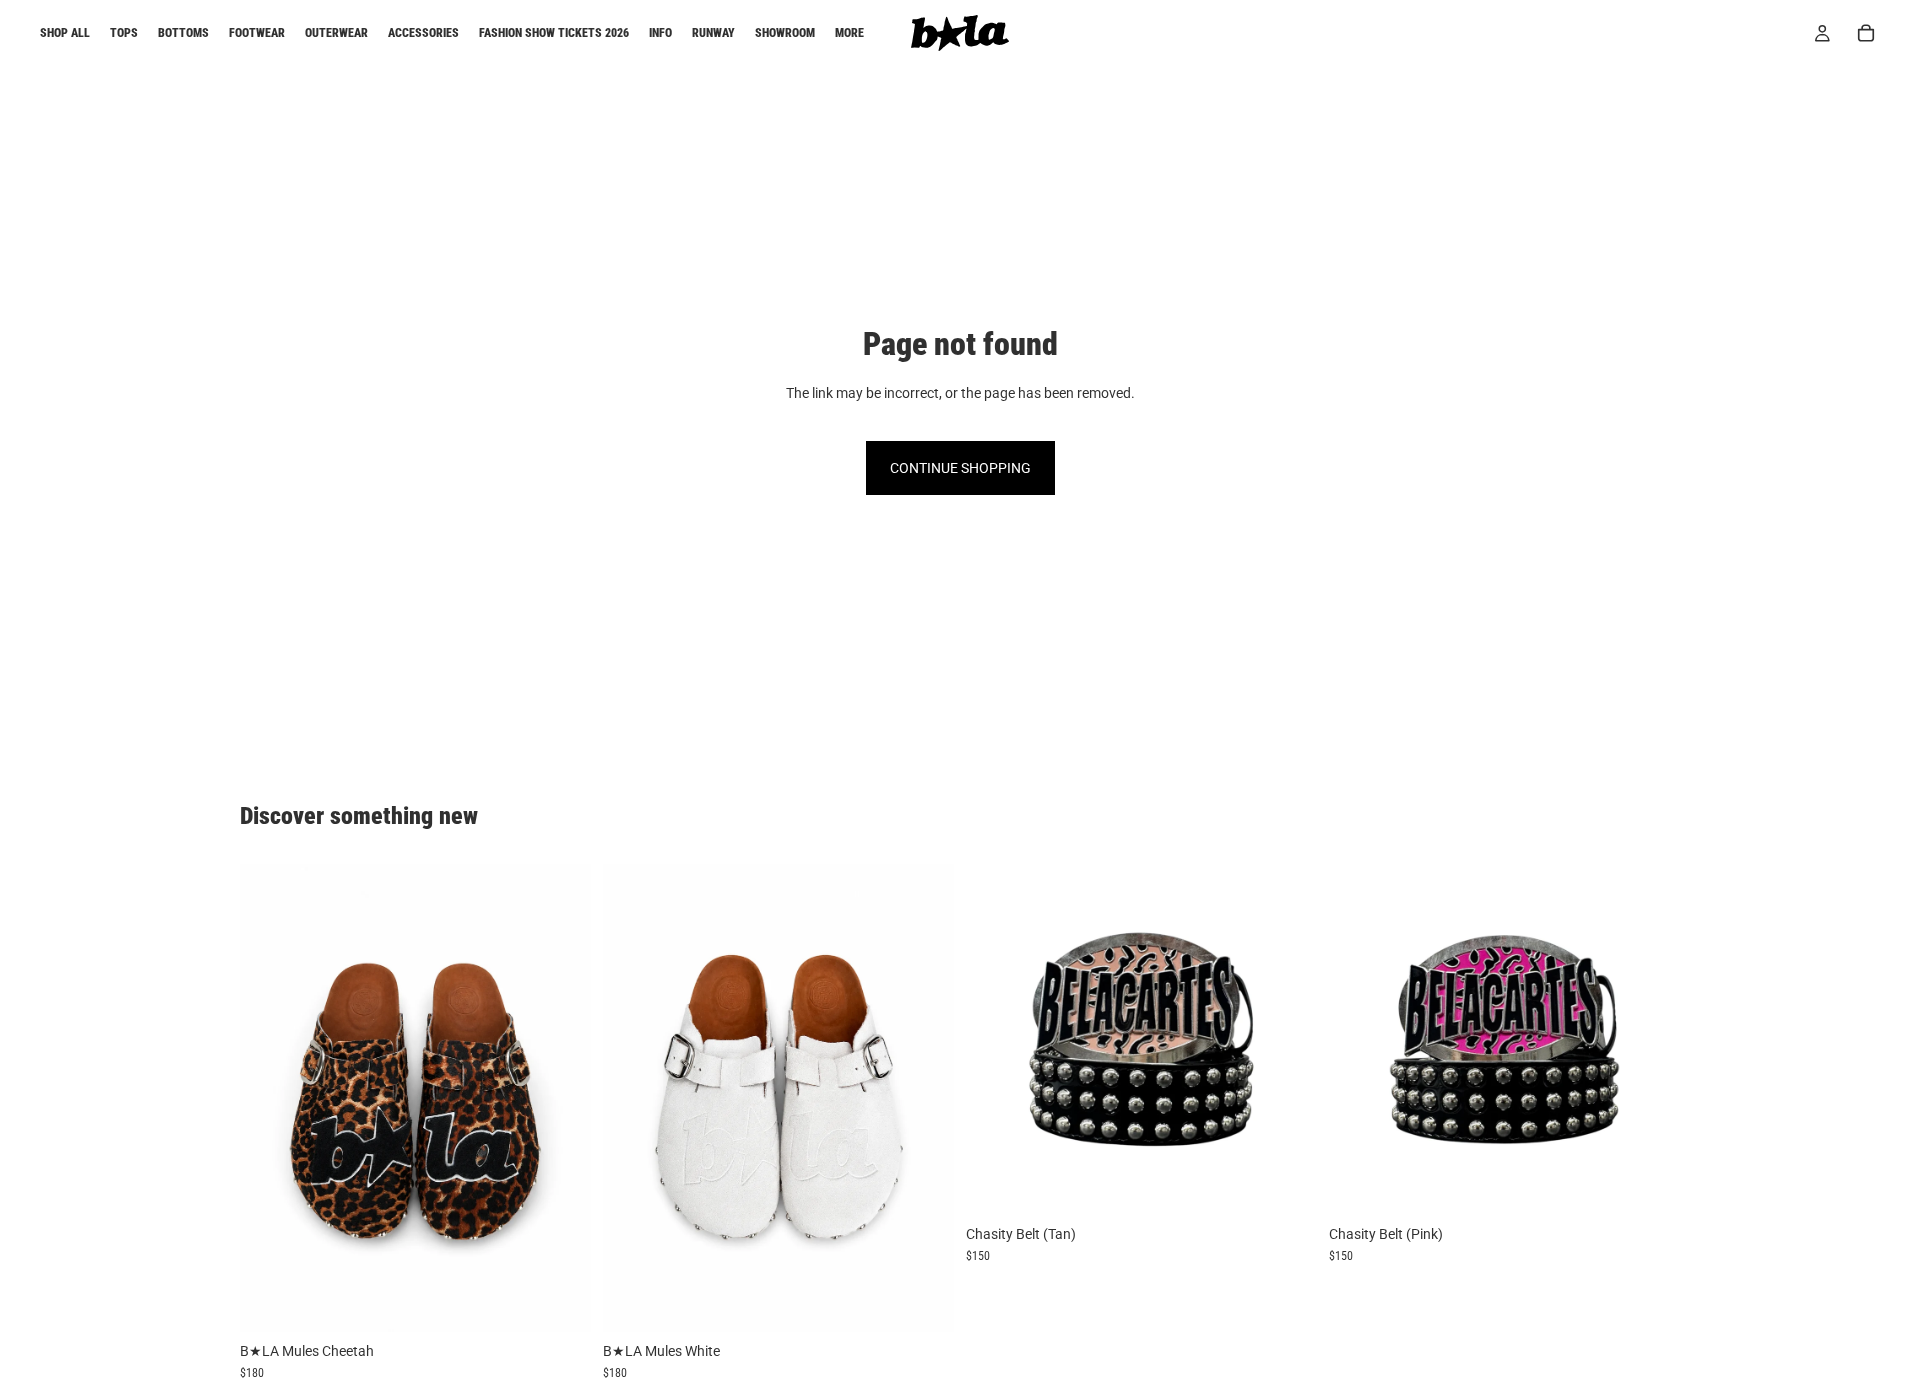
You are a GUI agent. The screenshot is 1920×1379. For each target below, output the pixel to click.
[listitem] (849, 33)
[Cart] (1866, 33)
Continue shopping (960, 468)
